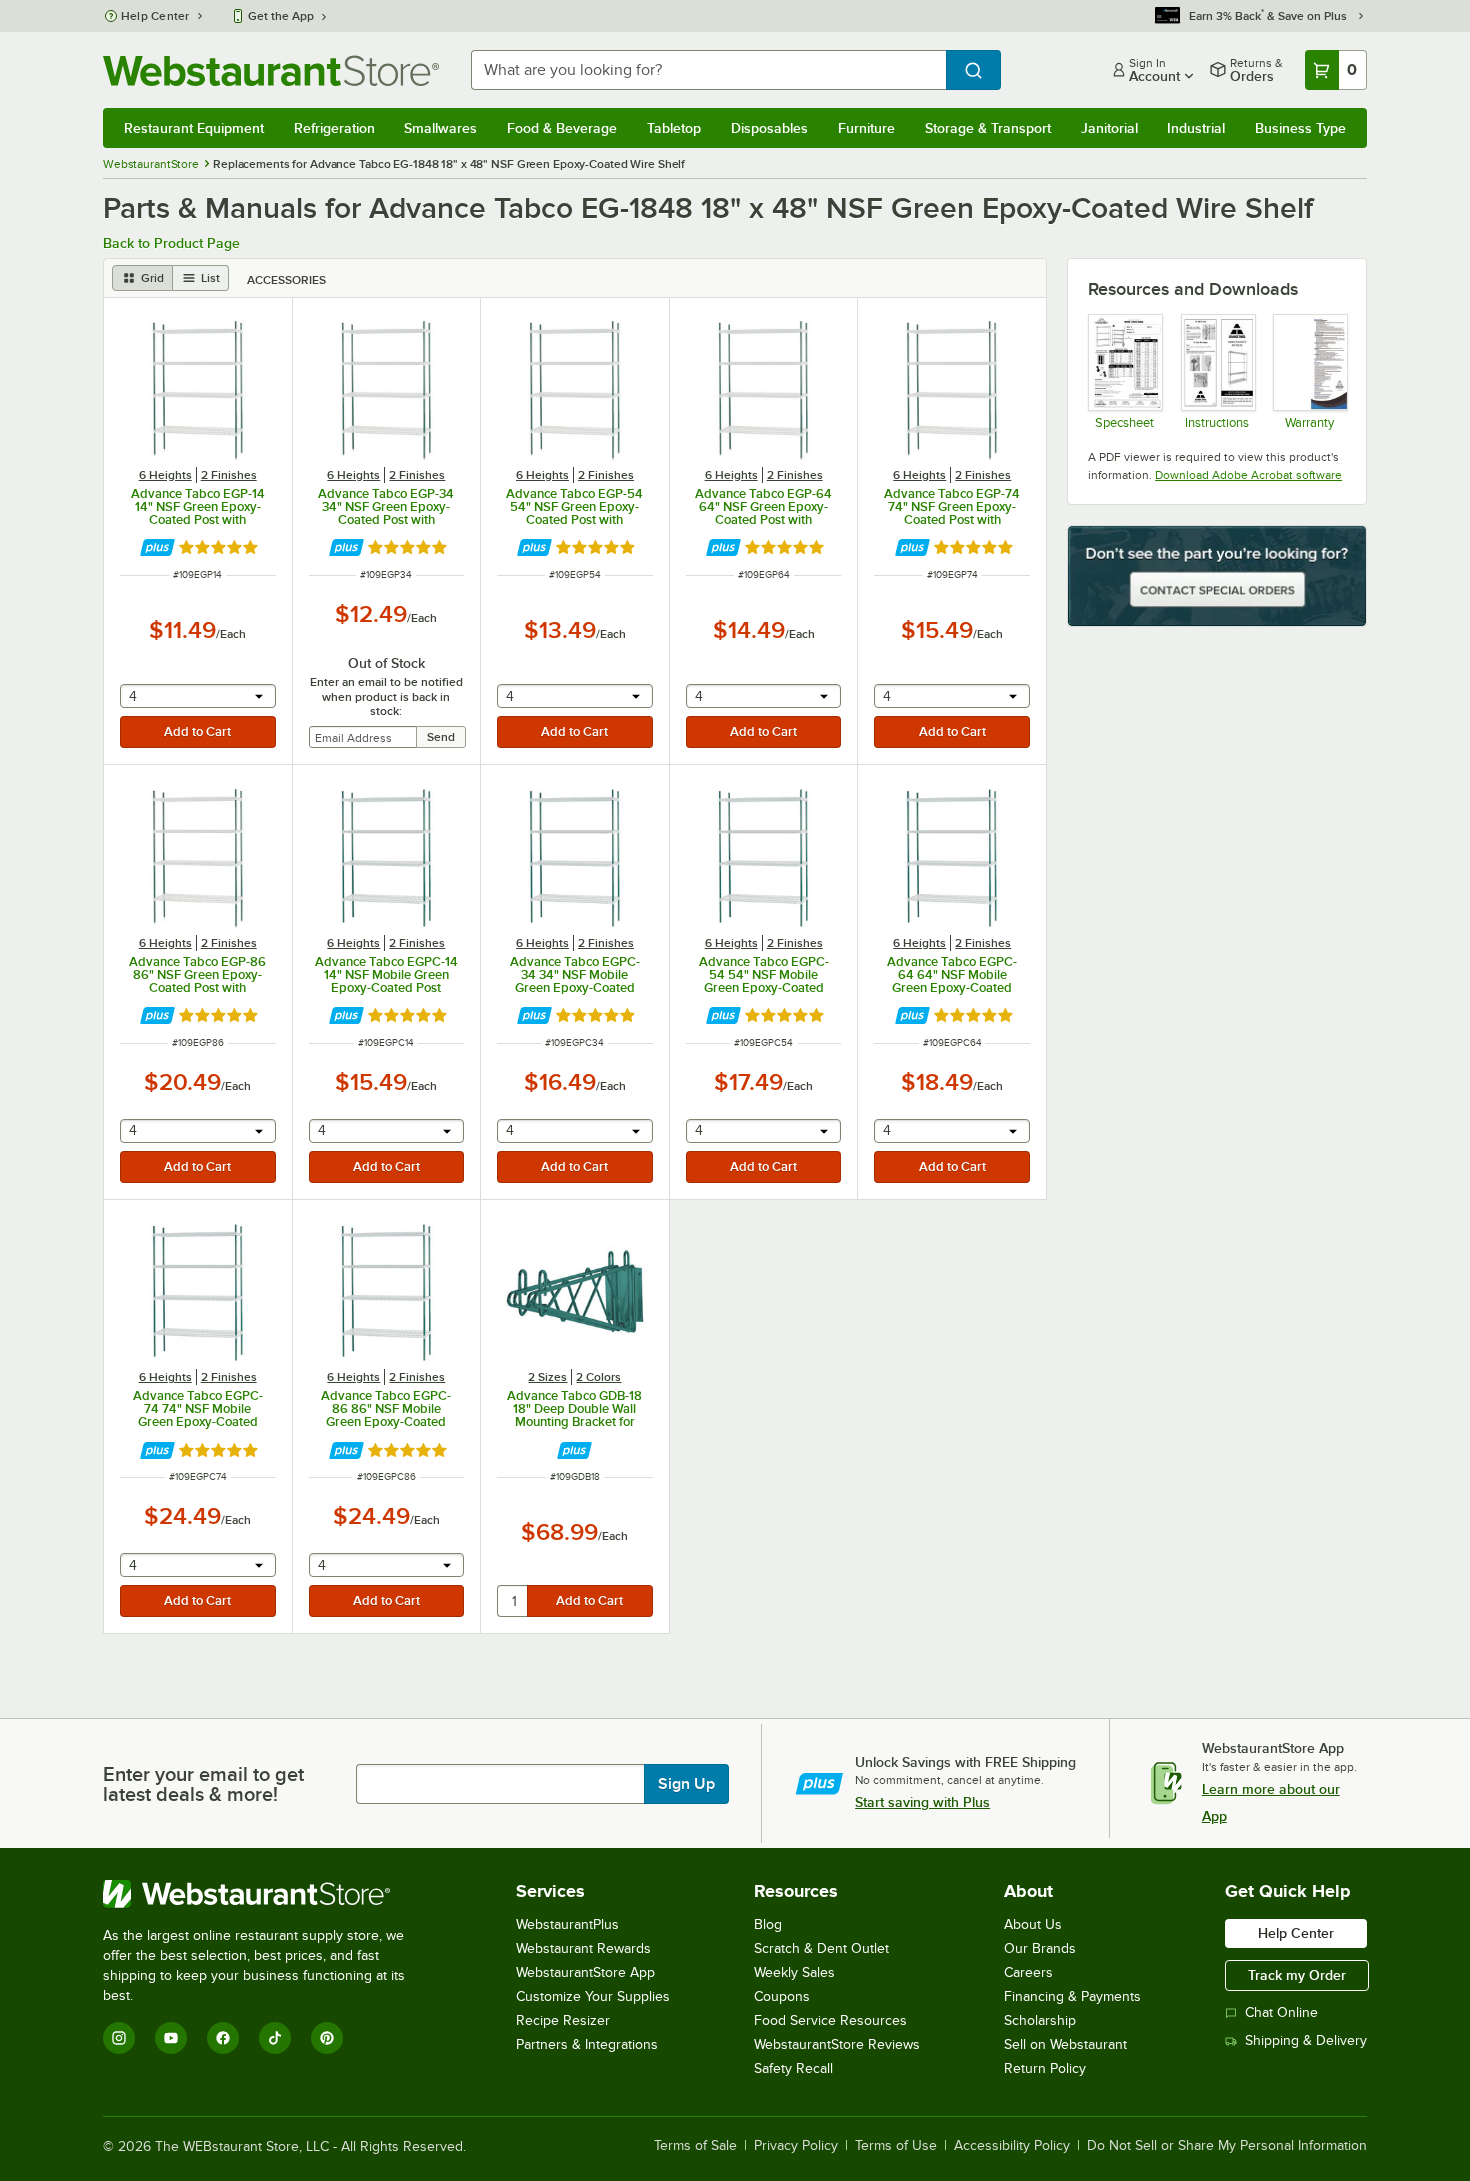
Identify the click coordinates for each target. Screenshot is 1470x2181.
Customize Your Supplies (593, 1996)
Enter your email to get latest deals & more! (203, 1784)
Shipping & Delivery (1306, 2040)
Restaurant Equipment (194, 128)
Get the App (281, 16)
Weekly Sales (794, 1972)
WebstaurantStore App (585, 1972)
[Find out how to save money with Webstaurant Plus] (157, 547)
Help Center (155, 16)
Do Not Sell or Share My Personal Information (1227, 2146)
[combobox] (708, 70)
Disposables (769, 128)
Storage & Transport (988, 128)
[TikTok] (275, 2038)
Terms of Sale (695, 2146)
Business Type (1300, 128)
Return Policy (1045, 2068)
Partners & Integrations (587, 2044)
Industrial (1196, 128)
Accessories (286, 280)
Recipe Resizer (563, 2020)
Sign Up (686, 1784)
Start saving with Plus (922, 1802)
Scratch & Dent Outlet (821, 1948)
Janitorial (1109, 128)
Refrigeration (334, 128)
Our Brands (1040, 1948)
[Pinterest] (327, 2038)
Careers (1028, 1972)
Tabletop (674, 128)
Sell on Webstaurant (1065, 2044)
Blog (768, 1924)
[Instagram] (119, 2038)
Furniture (866, 128)
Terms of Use (896, 2146)
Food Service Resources (830, 2020)
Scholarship (1040, 2020)
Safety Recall (793, 2068)
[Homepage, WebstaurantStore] (271, 70)
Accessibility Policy (1012, 2146)
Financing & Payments (1072, 1996)
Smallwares (440, 128)
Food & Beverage (562, 128)
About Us (1033, 1924)
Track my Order (1297, 1975)
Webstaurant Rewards (583, 1948)
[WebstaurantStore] (267, 1894)
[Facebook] (223, 2038)
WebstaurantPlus (567, 1924)
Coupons (782, 1996)
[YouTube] (171, 2038)
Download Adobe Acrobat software (1248, 475)
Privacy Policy (796, 2146)
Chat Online (1281, 2012)
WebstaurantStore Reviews (837, 2044)
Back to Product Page (171, 243)
